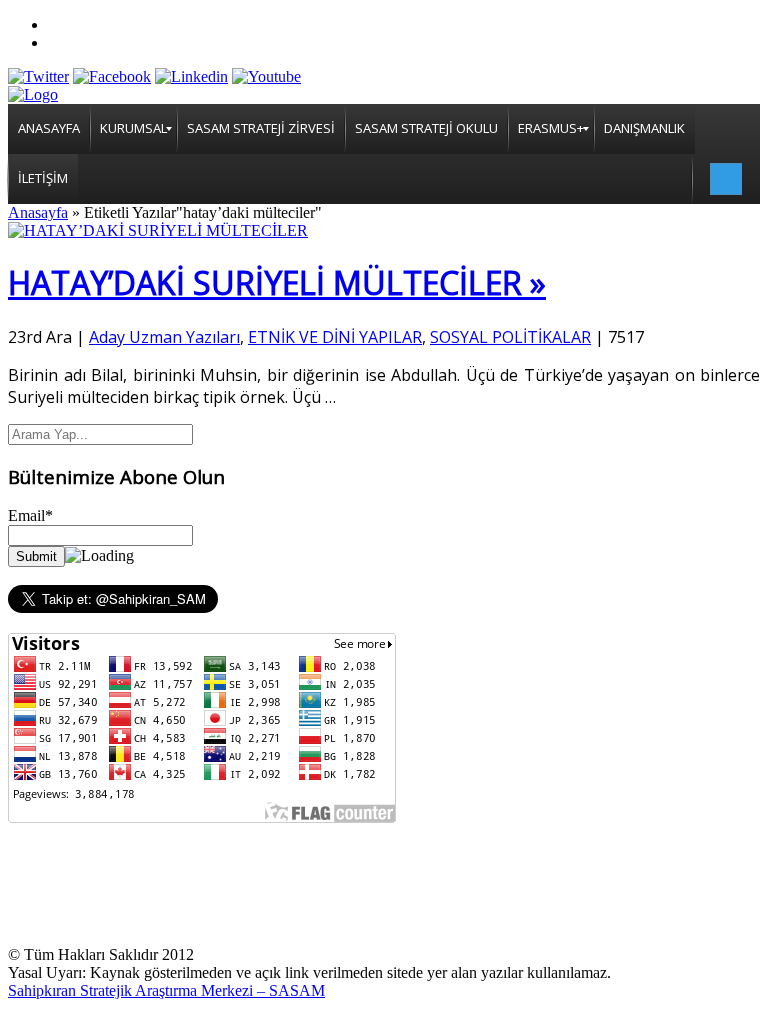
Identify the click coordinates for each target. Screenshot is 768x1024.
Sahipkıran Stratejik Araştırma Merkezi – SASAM (166, 990)
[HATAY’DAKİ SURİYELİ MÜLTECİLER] (158, 230)
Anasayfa (38, 212)
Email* (30, 515)
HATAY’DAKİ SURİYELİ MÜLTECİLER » (277, 282)
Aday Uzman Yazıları (164, 337)
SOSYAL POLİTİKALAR (510, 337)
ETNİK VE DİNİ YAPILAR (335, 337)
